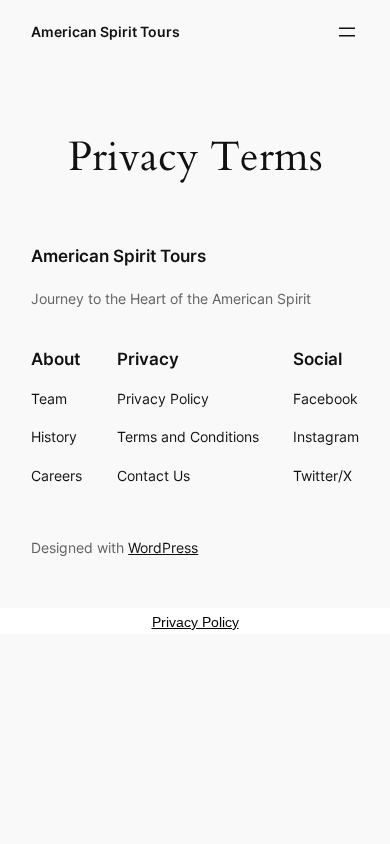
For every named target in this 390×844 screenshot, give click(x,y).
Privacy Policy (195, 622)
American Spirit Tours (105, 31)
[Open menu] (347, 32)
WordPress (163, 547)
